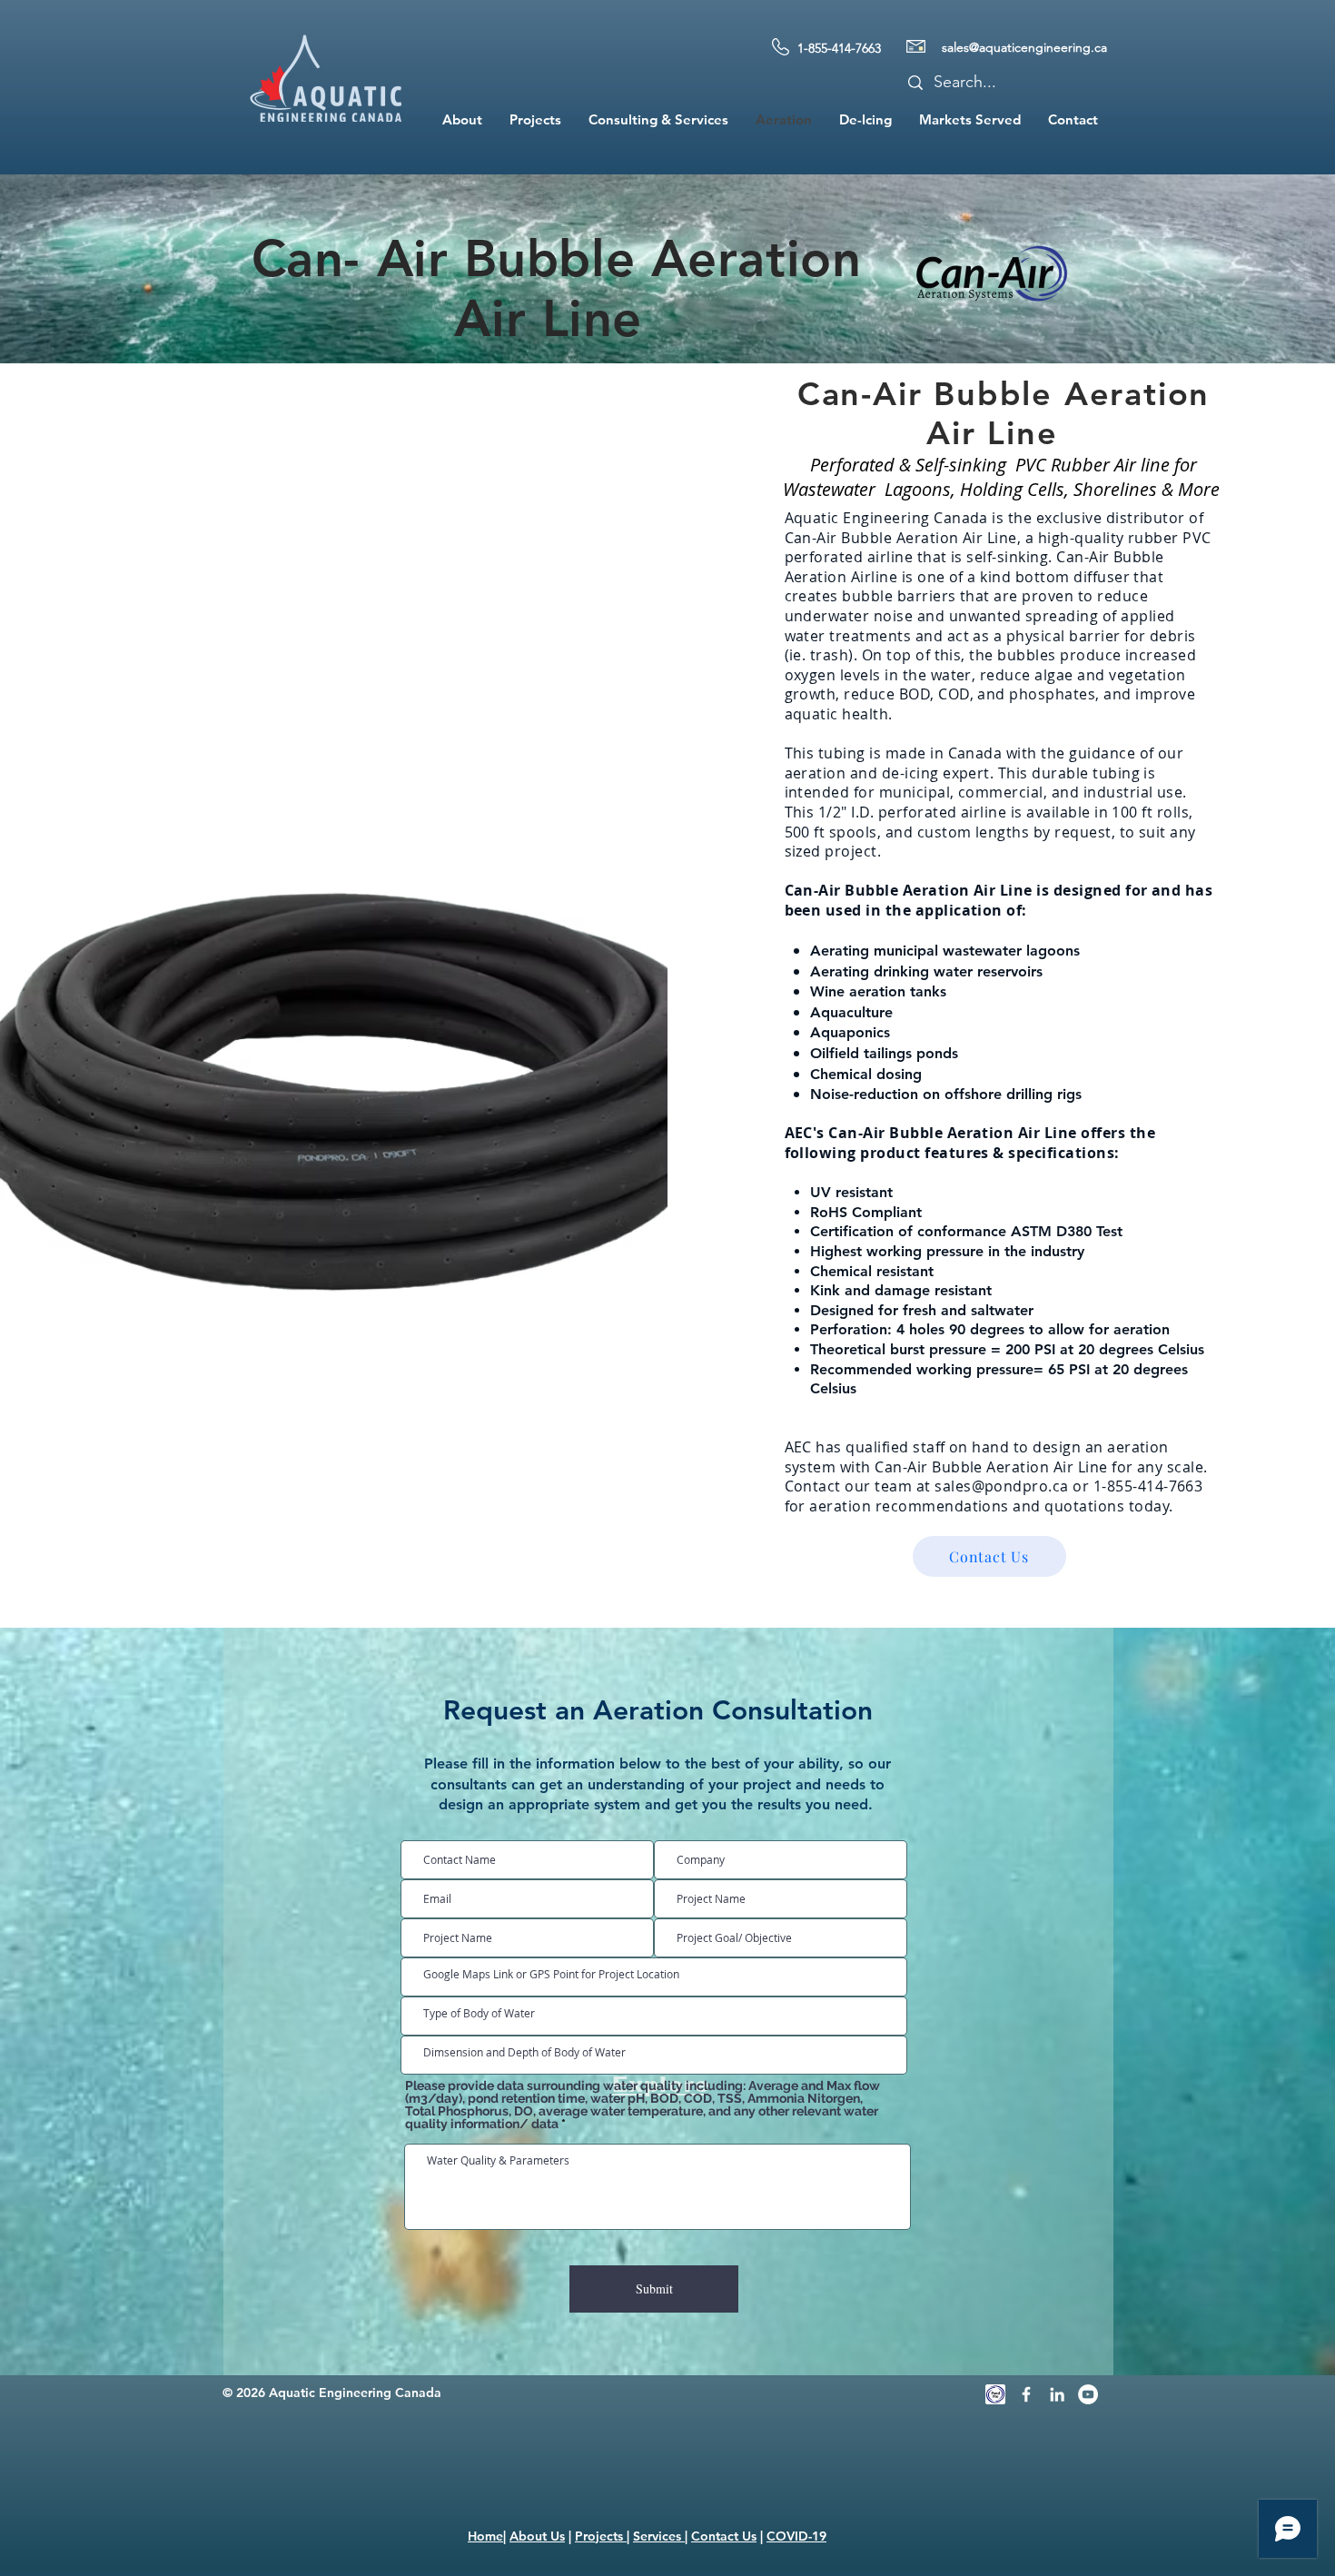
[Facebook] (1026, 2394)
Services (659, 2536)
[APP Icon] (995, 2394)
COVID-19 (796, 2536)
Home (485, 2536)
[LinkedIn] (1057, 2394)
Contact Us (724, 2536)
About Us (537, 2536)
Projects (601, 2536)
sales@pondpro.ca (1002, 1486)
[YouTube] (1088, 2394)
